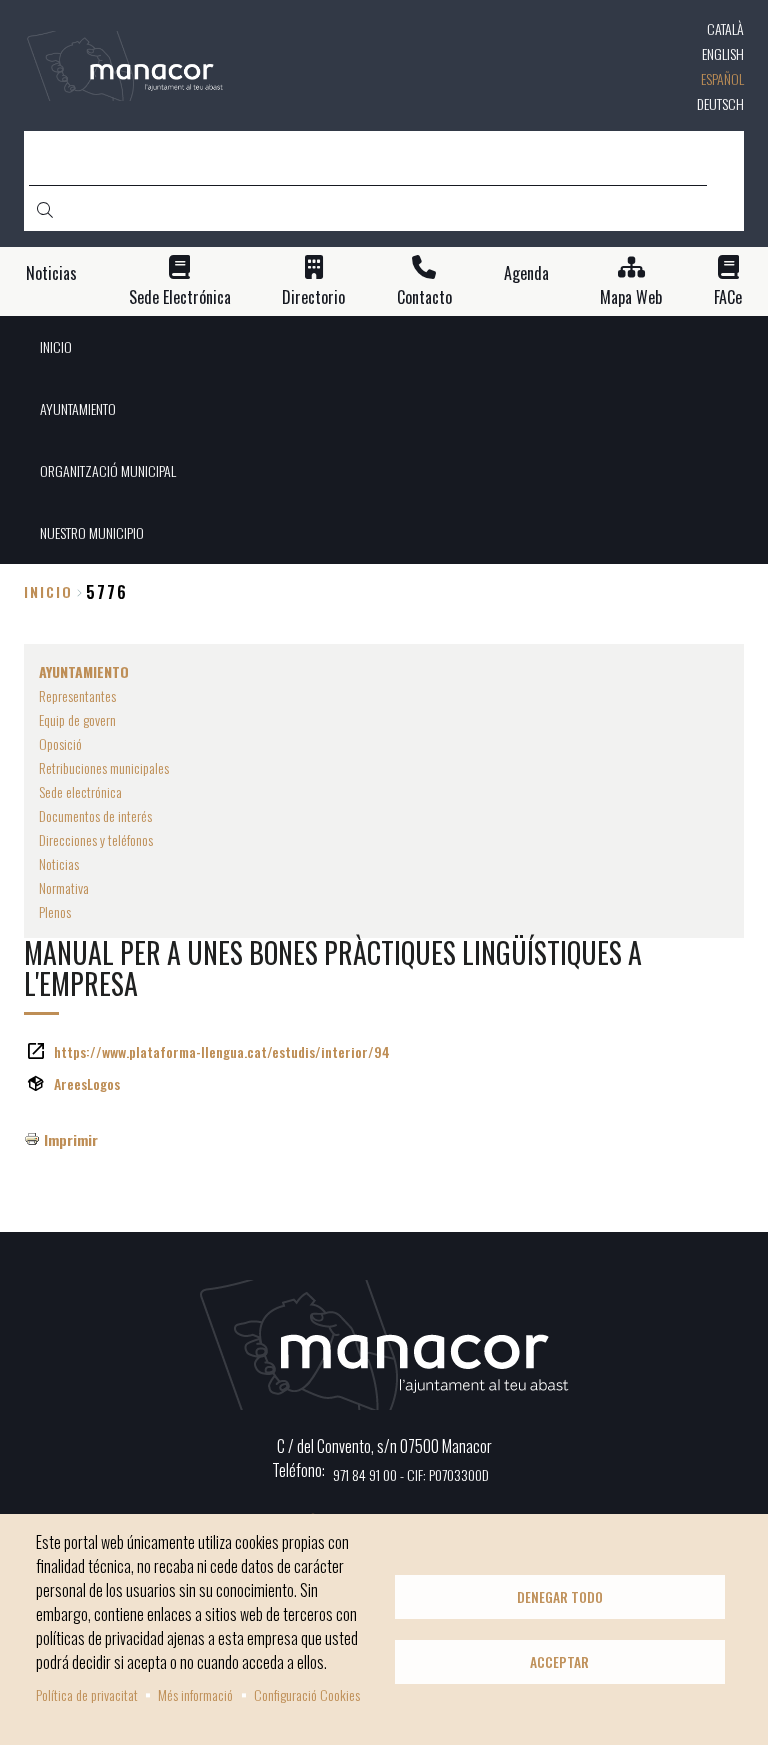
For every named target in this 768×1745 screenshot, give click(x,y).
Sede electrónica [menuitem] (80, 791)
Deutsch (720, 103)
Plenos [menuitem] (55, 911)
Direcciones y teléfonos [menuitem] (96, 839)
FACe (728, 297)
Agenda (526, 273)
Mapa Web (631, 297)
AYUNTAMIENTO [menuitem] (78, 408)
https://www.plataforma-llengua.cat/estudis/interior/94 (222, 1051)
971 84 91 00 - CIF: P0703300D (411, 1474)
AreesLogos (87, 1083)
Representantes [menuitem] (77, 695)
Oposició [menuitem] (60, 743)
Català (725, 28)
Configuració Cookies (307, 1694)
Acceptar (559, 1662)
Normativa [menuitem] (64, 887)
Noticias (51, 273)
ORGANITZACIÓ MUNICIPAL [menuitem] (108, 470)
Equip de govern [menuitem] (77, 719)
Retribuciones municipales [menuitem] (104, 767)
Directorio (313, 297)
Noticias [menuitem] (59, 863)
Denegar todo (560, 1597)
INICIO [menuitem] (56, 346)
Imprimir (71, 1139)
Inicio (48, 591)
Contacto (424, 297)
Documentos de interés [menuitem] (95, 815)
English (723, 53)
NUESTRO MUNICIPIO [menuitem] (92, 532)
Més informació (195, 1694)
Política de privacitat (87, 1694)
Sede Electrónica (180, 297)
